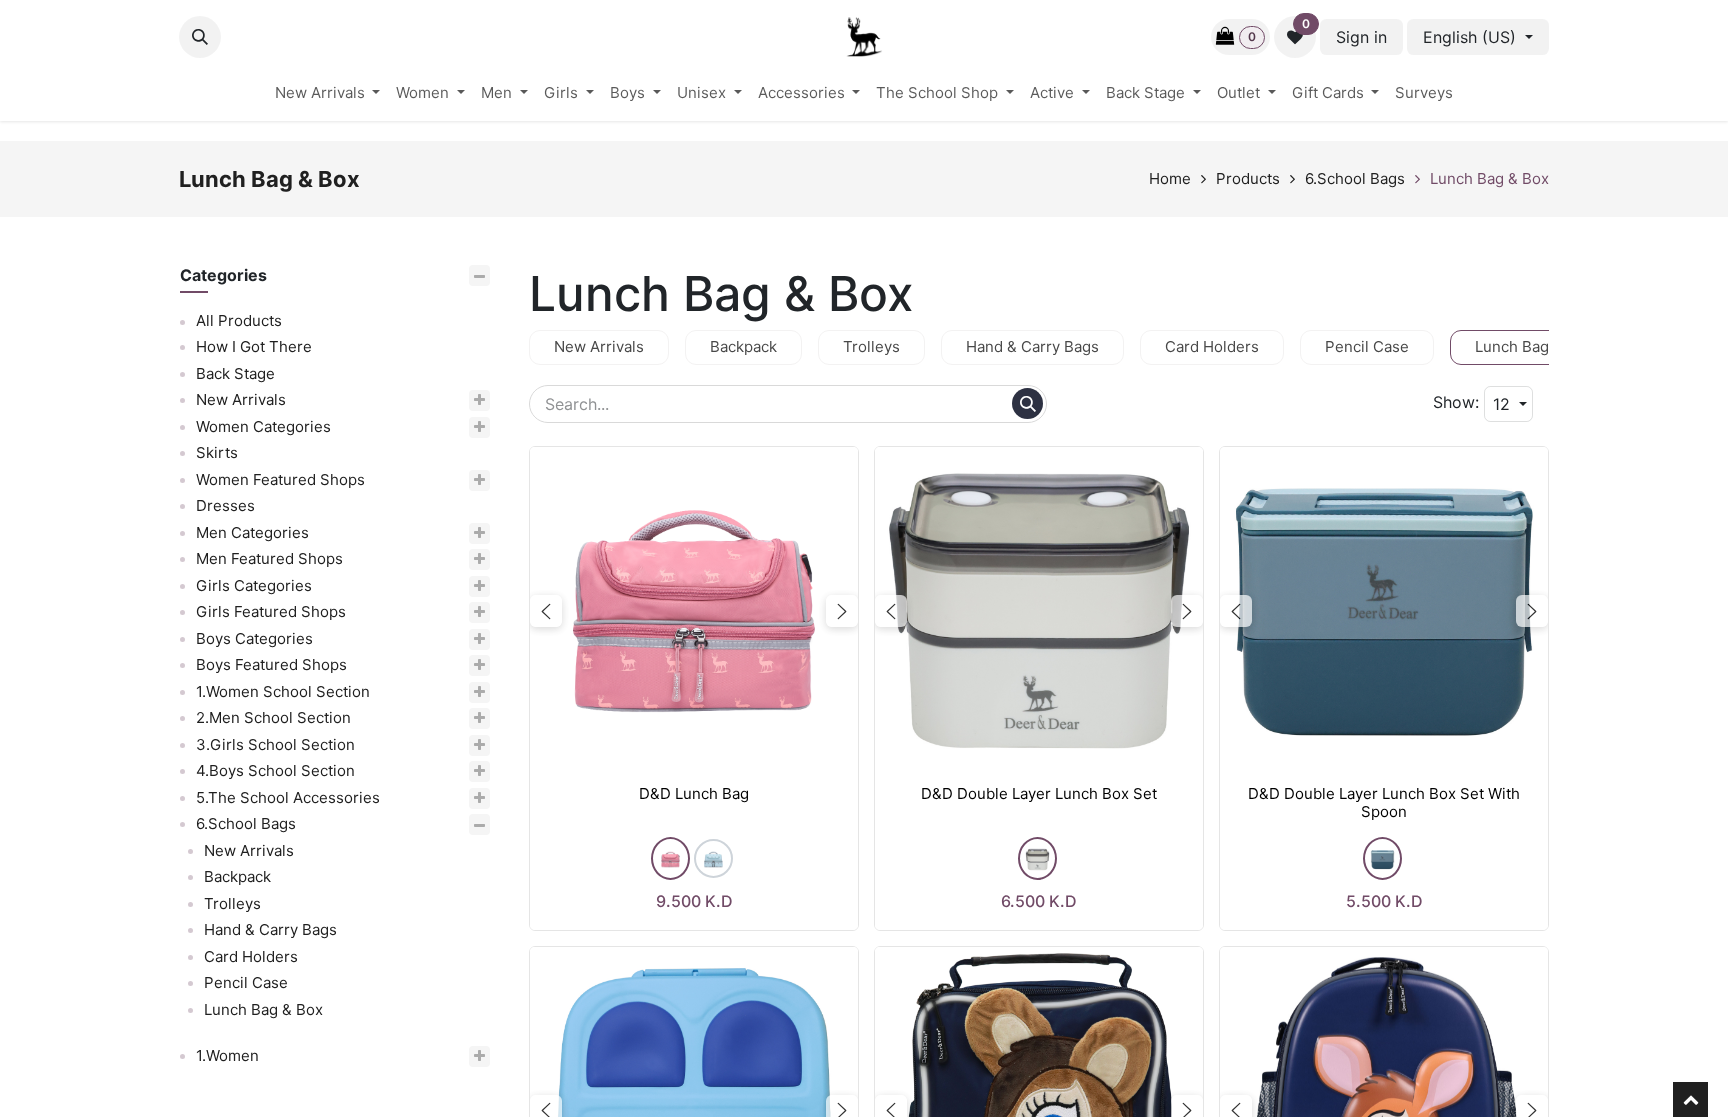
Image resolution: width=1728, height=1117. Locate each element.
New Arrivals (241, 399)
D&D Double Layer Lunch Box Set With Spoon (1384, 803)
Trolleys (232, 903)
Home (1170, 178)
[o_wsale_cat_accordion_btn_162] (407, 533)
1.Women (227, 1055)
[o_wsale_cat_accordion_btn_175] (443, 798)
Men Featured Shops (269, 558)
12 (1504, 404)
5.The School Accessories (288, 797)
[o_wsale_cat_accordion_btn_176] (396, 400)
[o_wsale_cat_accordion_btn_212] (430, 771)
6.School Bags (1355, 178)
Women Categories (263, 426)
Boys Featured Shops (271, 664)
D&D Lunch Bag (694, 794)
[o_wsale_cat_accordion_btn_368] (382, 1056)
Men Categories (252, 532)
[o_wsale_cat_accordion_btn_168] (426, 665)
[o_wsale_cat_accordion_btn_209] (438, 692)
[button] (200, 37)
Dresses (225, 505)
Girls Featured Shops (271, 611)
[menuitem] (328, 93)
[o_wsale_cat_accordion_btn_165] (409, 586)
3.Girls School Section (275, 744)
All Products (239, 320)
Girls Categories (254, 585)
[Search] (1027, 403)
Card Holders (251, 956)
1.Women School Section (283, 691)
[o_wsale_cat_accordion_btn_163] (424, 559)
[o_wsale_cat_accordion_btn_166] (426, 612)
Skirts (217, 452)
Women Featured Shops (280, 479)
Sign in (1361, 37)
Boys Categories (254, 638)
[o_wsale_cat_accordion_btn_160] (418, 427)
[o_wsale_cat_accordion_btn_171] (435, 480)
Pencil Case (246, 982)
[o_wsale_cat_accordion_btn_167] (409, 639)
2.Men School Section (273, 717)
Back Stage (235, 373)
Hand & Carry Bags (270, 929)
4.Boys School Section (275, 770)
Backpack (237, 876)
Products (1248, 178)
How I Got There (254, 346)
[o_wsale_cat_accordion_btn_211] (430, 745)
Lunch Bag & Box (1489, 178)
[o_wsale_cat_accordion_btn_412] (401, 824)
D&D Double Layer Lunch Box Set (1039, 794)
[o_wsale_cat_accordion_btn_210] (428, 718)
